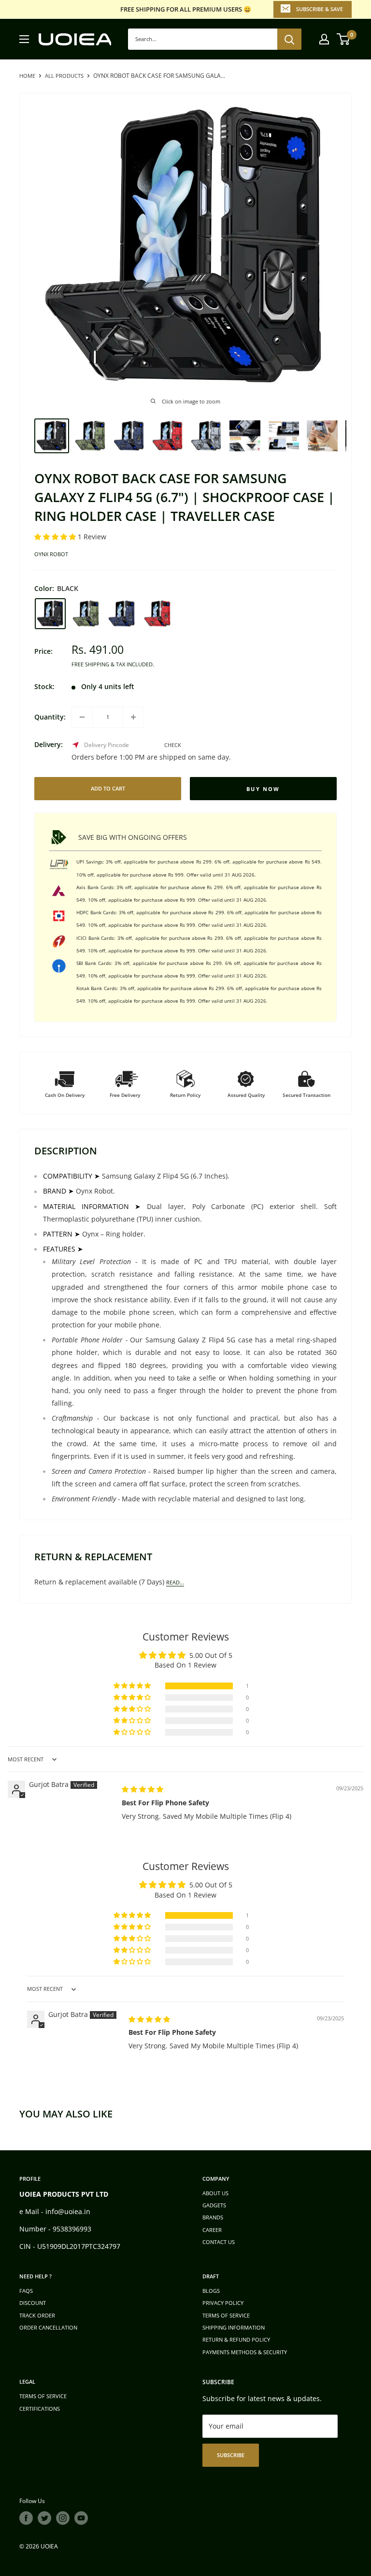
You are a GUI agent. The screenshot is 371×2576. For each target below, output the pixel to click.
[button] (56, 537)
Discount (33, 2303)
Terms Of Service (43, 2396)
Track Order (37, 2315)
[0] (344, 39)
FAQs (26, 2291)
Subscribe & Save (320, 9)
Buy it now (263, 789)
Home (27, 76)
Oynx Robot (51, 554)
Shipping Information (234, 2327)
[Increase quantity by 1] (133, 717)
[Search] (289, 39)
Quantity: (50, 717)
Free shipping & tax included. (113, 664)
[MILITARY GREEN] (86, 614)
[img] (143, 1789)
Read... (175, 1582)
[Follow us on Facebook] (26, 2518)
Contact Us (219, 2242)
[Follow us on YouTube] (81, 2518)
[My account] (324, 39)
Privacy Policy (223, 2303)
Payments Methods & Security (245, 2352)
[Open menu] (24, 39)
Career (212, 2230)
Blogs (211, 2291)
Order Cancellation (48, 2327)
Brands (213, 2217)
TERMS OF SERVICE (226, 2315)
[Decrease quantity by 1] (82, 717)
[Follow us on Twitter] (44, 2518)
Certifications (40, 2409)
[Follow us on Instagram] (63, 2518)
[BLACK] (50, 614)
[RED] (157, 614)
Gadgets (214, 2205)
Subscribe (231, 2455)
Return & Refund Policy (236, 2339)
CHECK (173, 745)
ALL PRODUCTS (64, 76)
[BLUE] (122, 614)
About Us (215, 2193)
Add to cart (108, 788)
